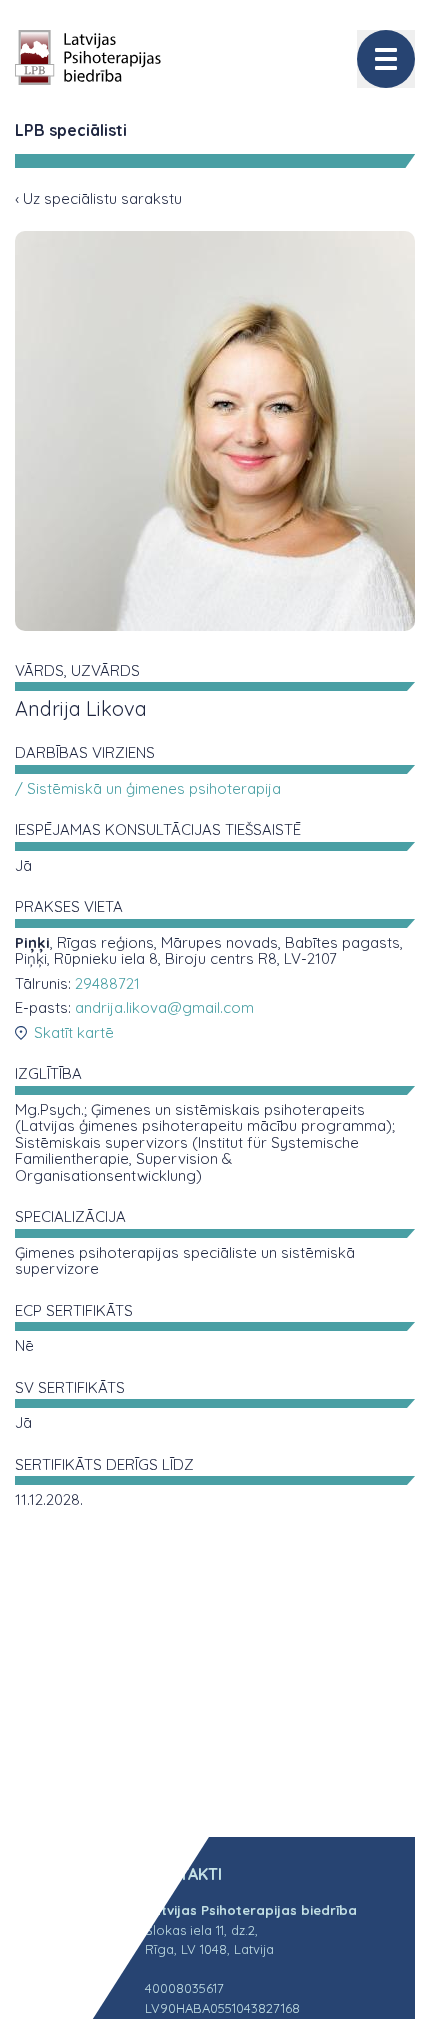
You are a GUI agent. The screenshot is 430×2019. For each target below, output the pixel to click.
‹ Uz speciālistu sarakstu (98, 198)
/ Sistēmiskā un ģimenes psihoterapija (148, 788)
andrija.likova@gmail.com (164, 1007)
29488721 (107, 983)
